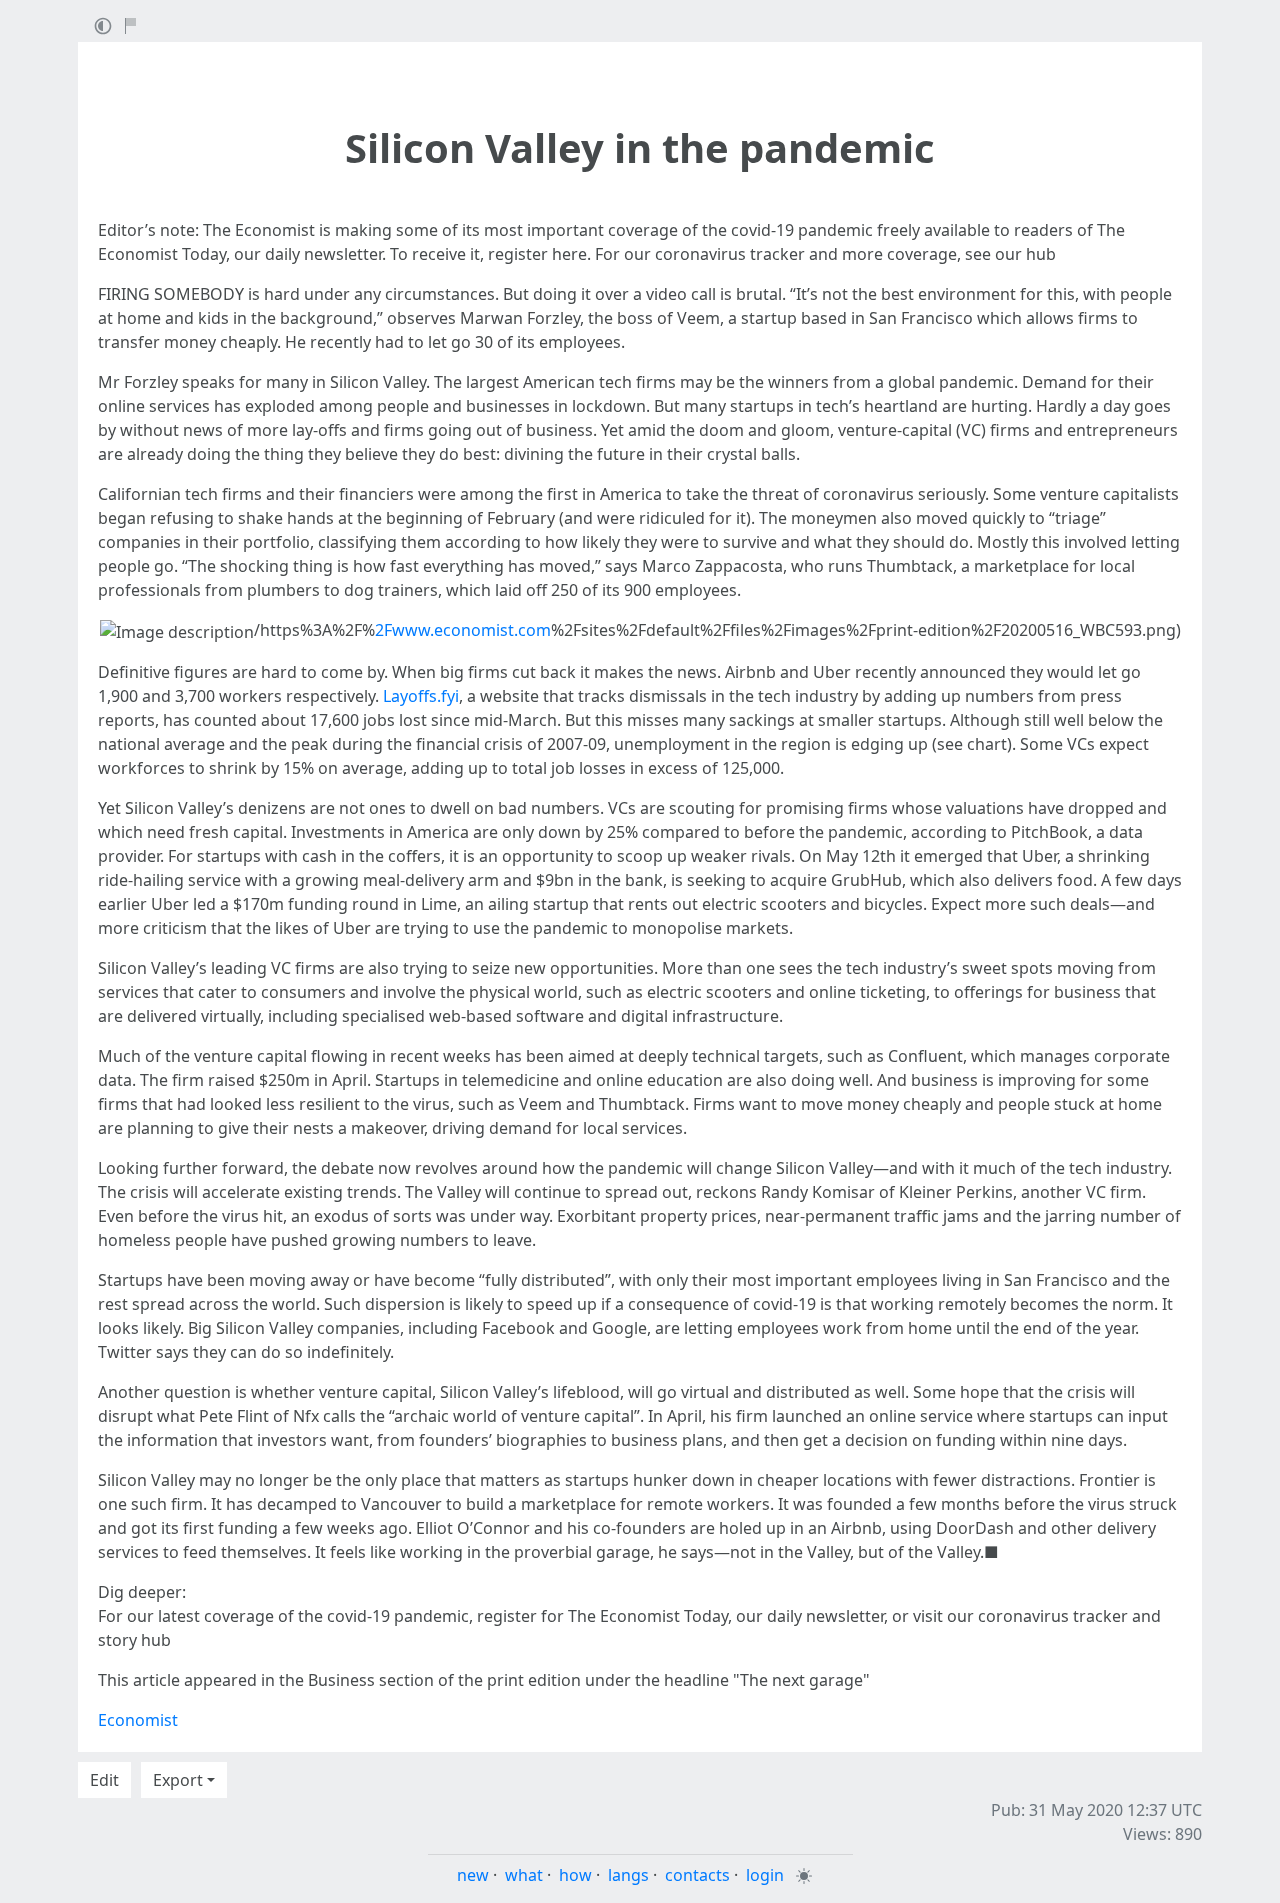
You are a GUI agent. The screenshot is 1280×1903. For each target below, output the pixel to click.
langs (628, 1875)
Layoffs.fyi (421, 696)
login (765, 1875)
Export (178, 1780)
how (575, 1875)
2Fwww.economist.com (463, 630)
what (524, 1875)
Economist (138, 1720)
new (473, 1875)
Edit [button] (104, 1780)
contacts (697, 1875)
